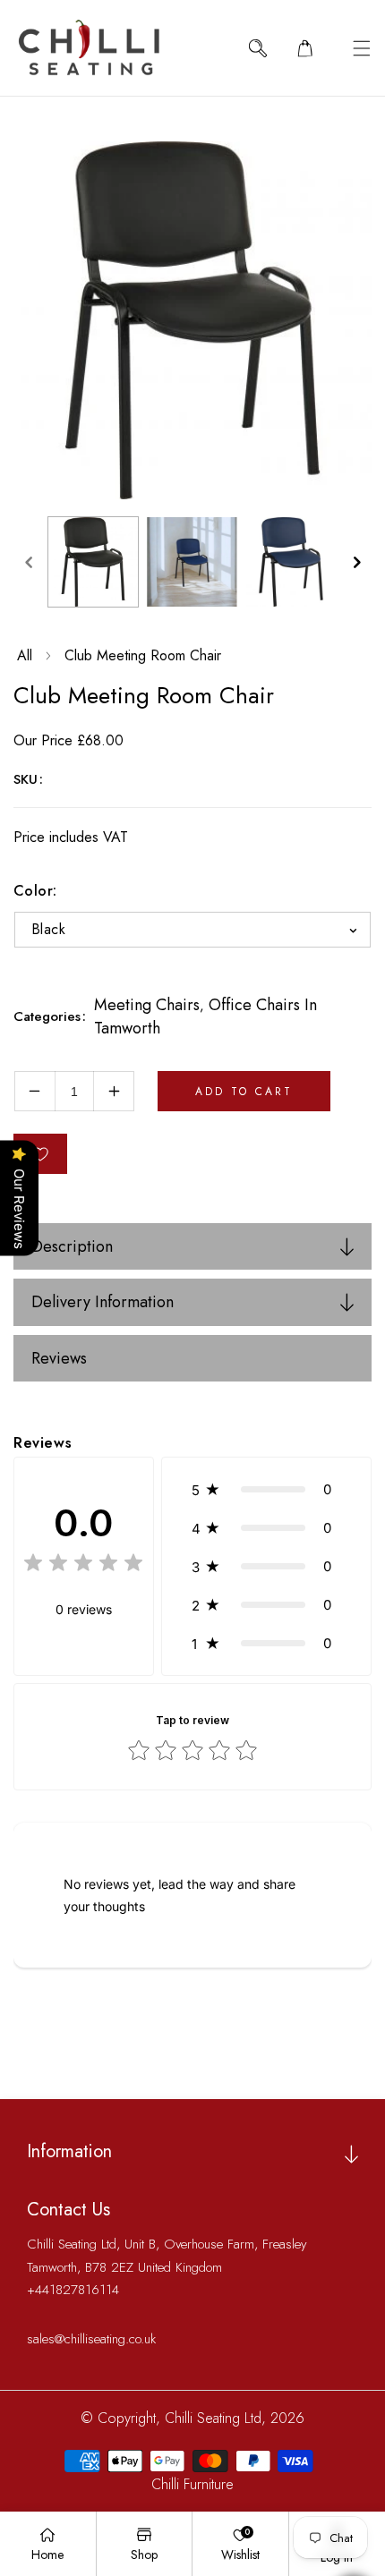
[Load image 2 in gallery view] (192, 562)
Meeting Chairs (147, 1005)
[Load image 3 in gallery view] (291, 562)
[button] (361, 48)
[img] (83, 1565)
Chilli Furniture (192, 2484)
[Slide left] (29, 562)
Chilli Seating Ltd (213, 2418)
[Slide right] (356, 562)
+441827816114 (73, 2290)
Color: (35, 891)
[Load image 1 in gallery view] (93, 562)
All (25, 655)
